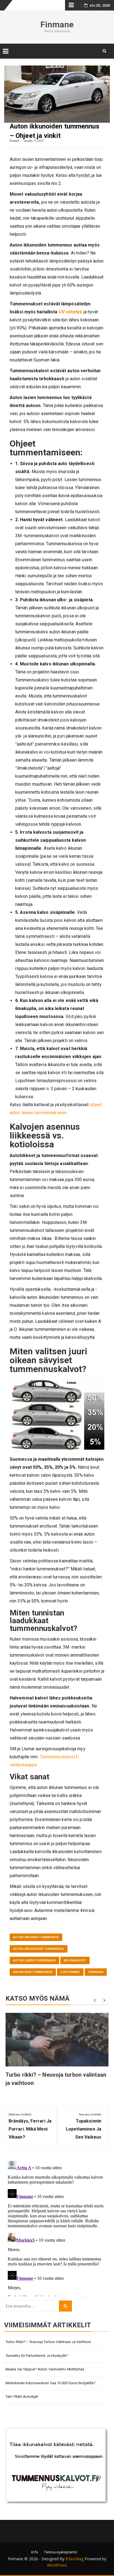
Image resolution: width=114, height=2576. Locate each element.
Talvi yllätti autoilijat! (22, 2397)
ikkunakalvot (75, 1960)
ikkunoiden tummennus (33, 1972)
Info (35, 2552)
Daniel (15, 141)
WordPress (57, 2565)
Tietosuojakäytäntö (61, 2552)
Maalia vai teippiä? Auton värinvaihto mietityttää (45, 2369)
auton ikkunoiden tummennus (39, 1949)
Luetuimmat (70, 1972)
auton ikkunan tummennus (36, 1937)
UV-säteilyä (71, 312)
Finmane (57, 24)
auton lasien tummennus (34, 1960)
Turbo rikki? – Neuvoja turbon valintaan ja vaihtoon (48, 2342)
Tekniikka (96, 1972)
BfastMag (75, 2559)
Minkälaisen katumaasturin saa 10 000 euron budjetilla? (50, 2383)
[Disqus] (57, 2227)
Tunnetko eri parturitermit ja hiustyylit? (37, 2356)
